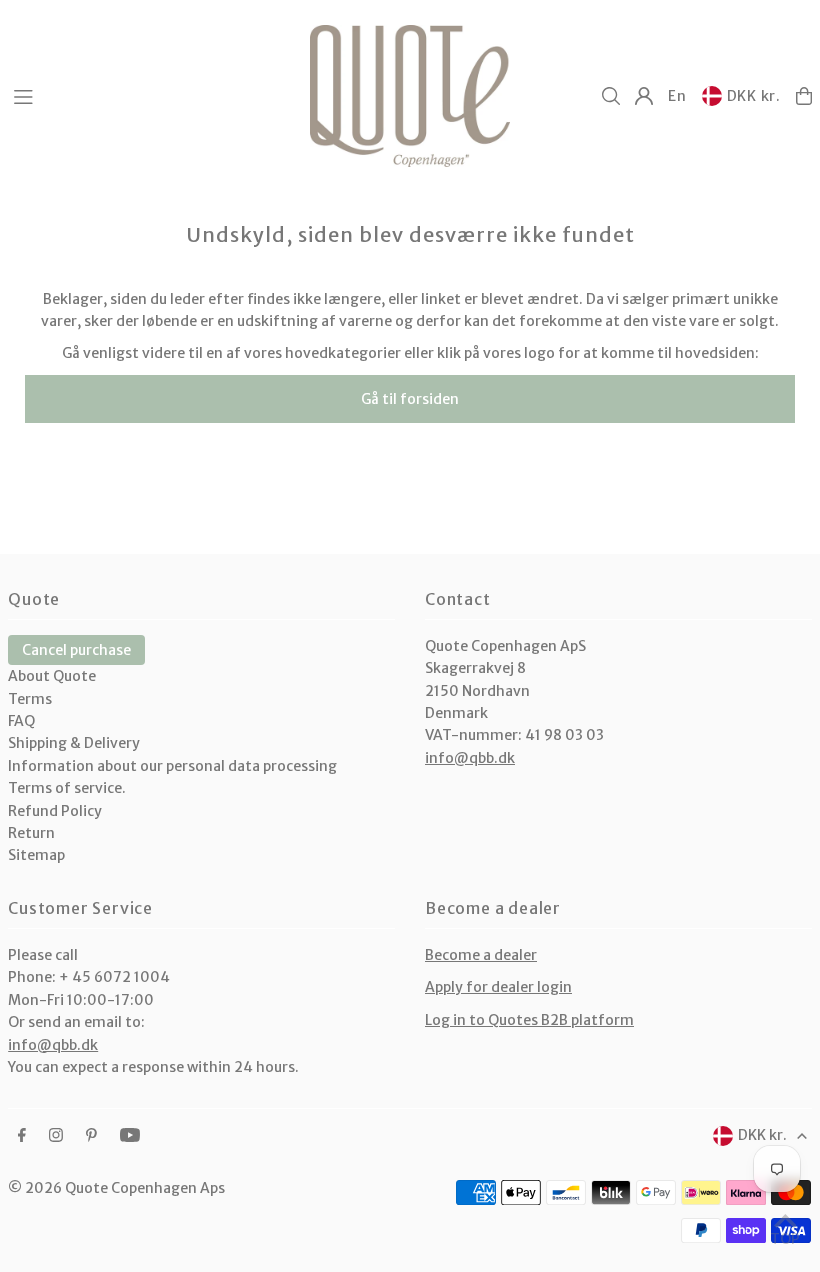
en (677, 96)
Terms (30, 699)
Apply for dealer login (498, 987)
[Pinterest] (91, 1136)
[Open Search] (611, 96)
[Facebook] (22, 1136)
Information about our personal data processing (172, 766)
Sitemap (36, 855)
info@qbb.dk (470, 758)
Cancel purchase (76, 650)
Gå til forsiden (410, 399)
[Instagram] (56, 1136)
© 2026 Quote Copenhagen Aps (116, 1188)
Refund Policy (55, 811)
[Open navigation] (152, 95)
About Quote (52, 676)
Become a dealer (481, 955)
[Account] (644, 96)
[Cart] (804, 96)
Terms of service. (67, 788)
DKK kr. (754, 96)
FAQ (21, 721)
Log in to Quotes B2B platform (529, 1020)
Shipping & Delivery (74, 743)
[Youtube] (130, 1136)
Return (31, 833)
